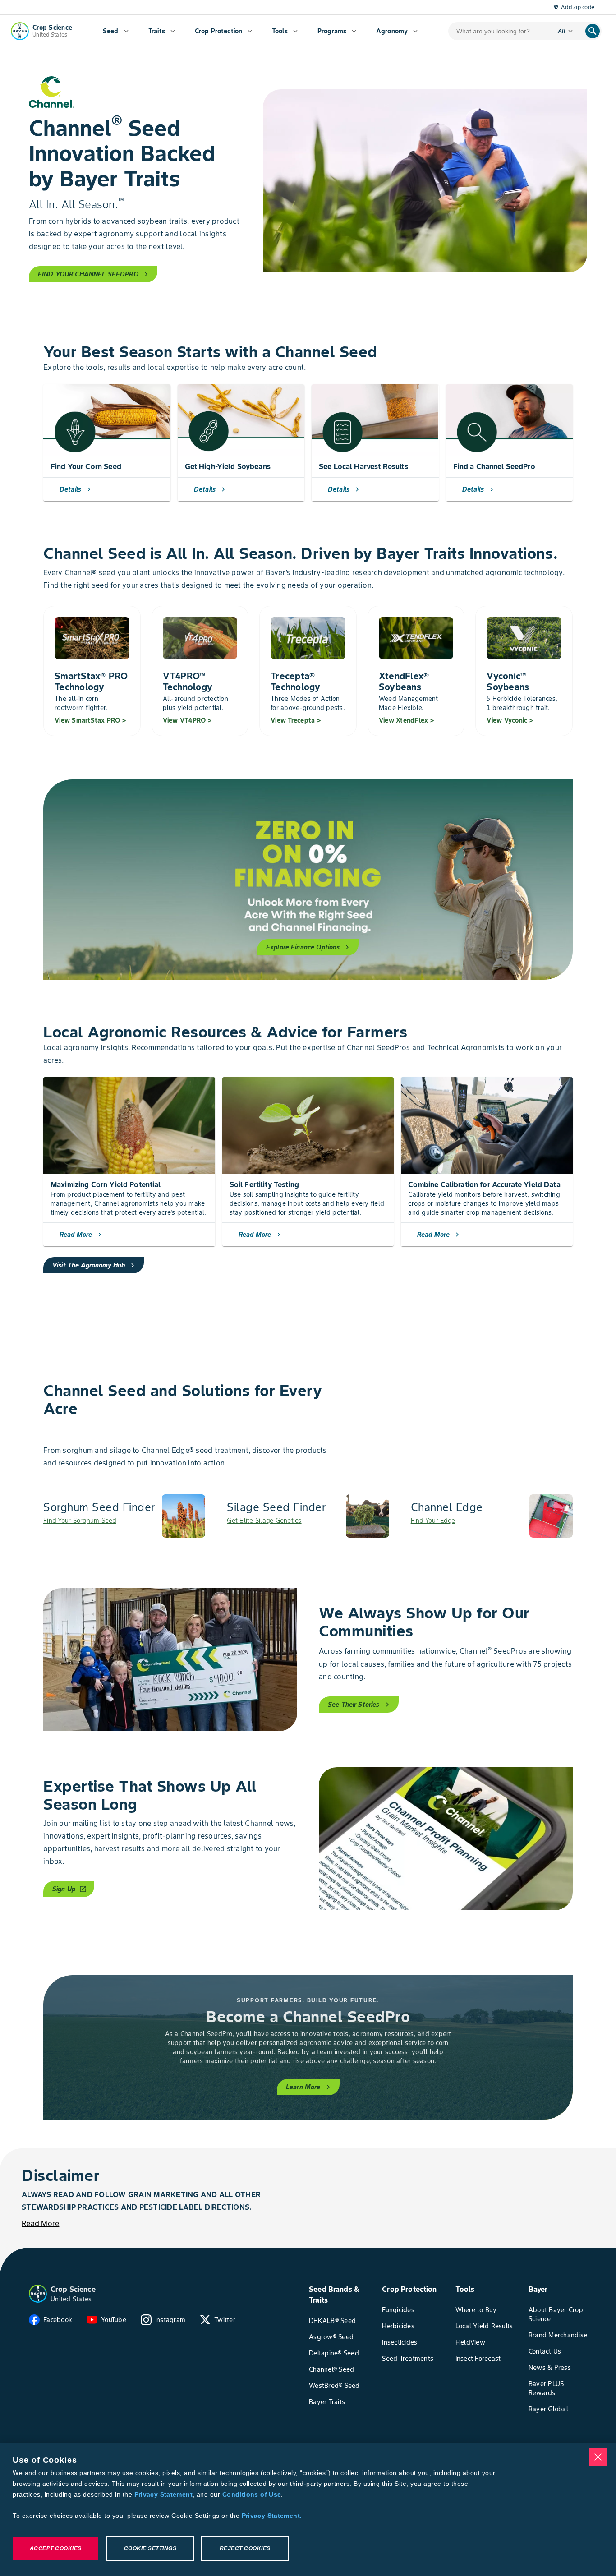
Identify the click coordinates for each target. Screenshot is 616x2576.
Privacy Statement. (272, 2516)
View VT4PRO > (187, 720)
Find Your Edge (433, 1521)
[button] (38, 2294)
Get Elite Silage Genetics (264, 1521)
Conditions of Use (252, 2494)
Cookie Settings (150, 2548)
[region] (308, 2510)
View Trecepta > (296, 720)
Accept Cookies (56, 2548)
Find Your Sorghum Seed (80, 1521)
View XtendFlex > (406, 720)
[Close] (598, 2457)
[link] (124, 1516)
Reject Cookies (245, 2548)
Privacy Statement (163, 2494)
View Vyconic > (510, 720)
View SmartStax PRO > (90, 720)
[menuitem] (116, 31)
